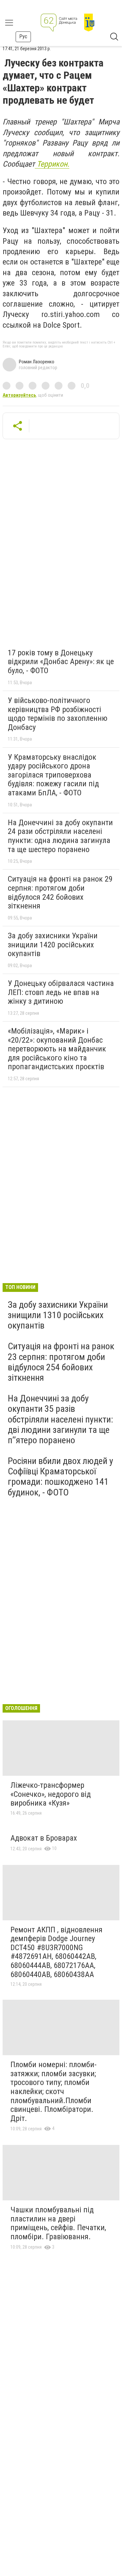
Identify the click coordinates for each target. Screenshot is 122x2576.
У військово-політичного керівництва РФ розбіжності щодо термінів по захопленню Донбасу (58, 714)
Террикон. (52, 164)
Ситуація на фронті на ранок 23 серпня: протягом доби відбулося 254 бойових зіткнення (61, 1362)
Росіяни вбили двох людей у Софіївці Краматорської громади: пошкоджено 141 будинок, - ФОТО (61, 1477)
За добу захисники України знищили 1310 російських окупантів (58, 1315)
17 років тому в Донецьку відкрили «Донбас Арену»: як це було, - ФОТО (61, 662)
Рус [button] (23, 36)
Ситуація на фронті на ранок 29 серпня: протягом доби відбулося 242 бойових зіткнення (60, 892)
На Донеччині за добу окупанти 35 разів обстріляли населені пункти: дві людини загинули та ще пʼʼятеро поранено (61, 1419)
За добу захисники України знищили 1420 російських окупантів (53, 945)
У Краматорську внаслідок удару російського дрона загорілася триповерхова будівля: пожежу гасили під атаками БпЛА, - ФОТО (53, 775)
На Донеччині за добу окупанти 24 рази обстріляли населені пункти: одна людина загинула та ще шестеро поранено (60, 836)
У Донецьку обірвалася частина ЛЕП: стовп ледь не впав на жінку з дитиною (61, 992)
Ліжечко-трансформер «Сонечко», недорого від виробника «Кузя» (51, 1794)
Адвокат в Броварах (44, 1838)
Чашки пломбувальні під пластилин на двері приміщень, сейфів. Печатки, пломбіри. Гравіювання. (58, 2223)
